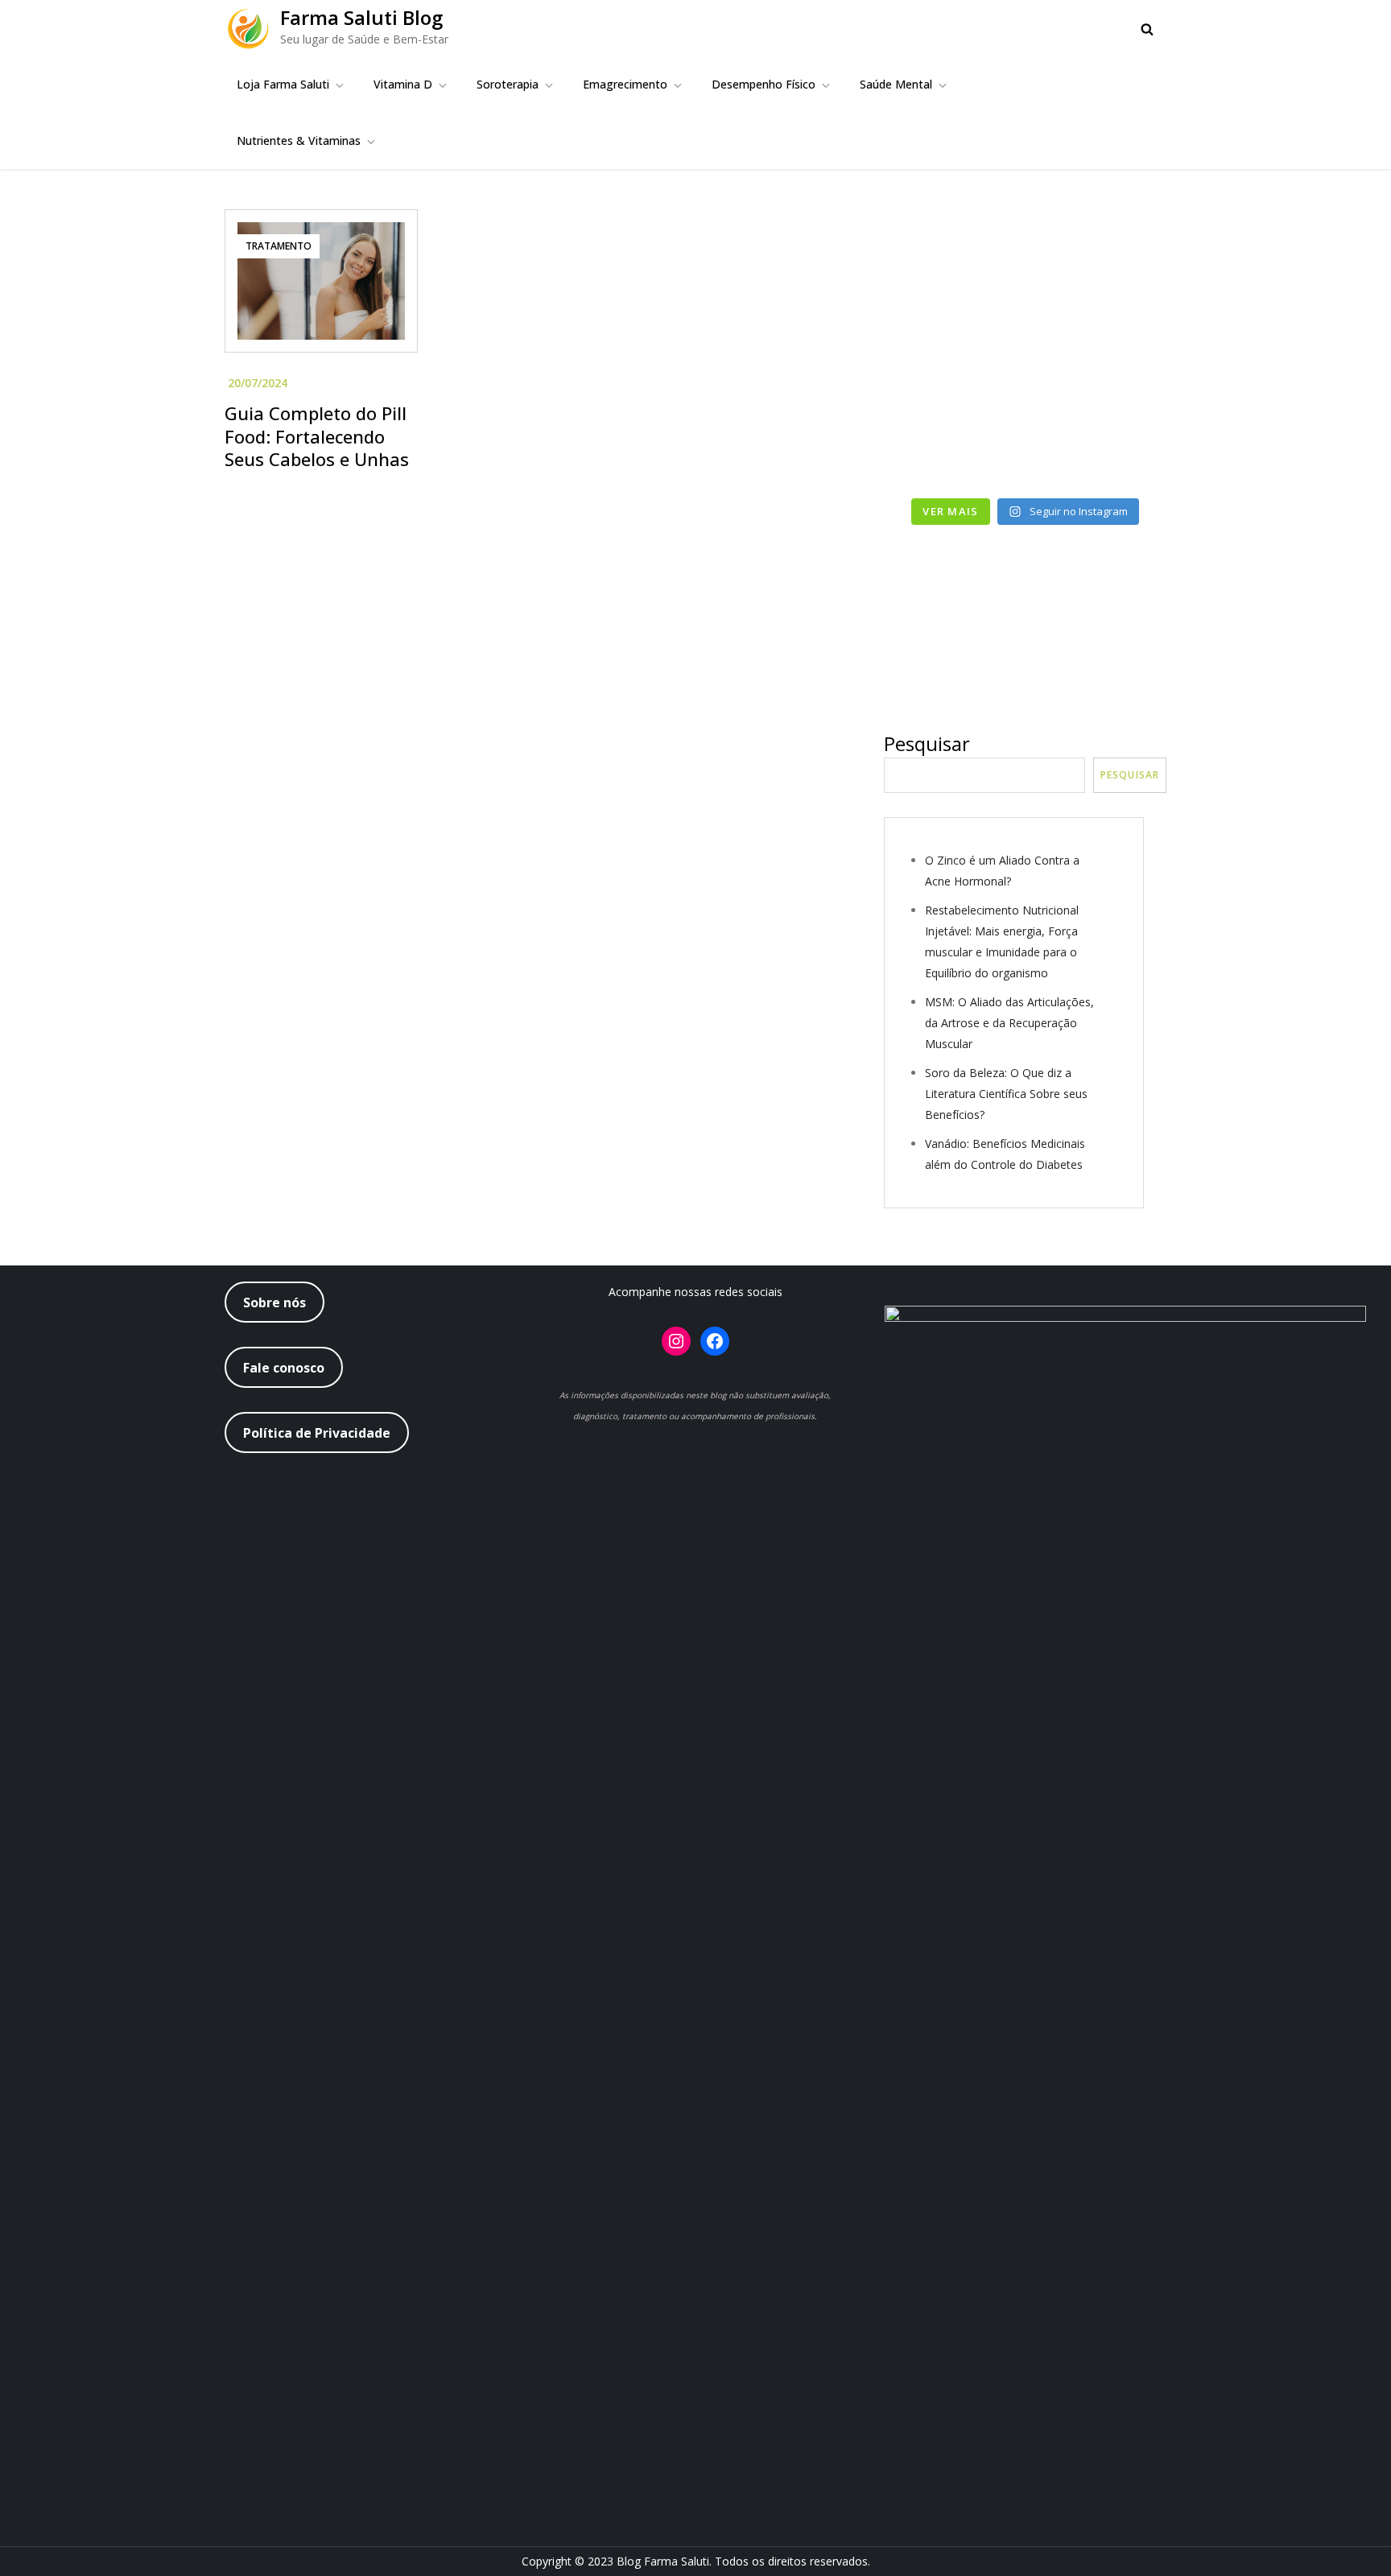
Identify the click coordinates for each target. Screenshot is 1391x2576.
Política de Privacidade (317, 1433)
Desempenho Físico (764, 84)
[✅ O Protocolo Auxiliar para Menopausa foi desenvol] (1099, 274)
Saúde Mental (896, 84)
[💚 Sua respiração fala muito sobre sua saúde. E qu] (952, 446)
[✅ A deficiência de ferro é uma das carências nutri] (1099, 446)
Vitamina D (403, 84)
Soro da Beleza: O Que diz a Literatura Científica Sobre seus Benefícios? (1006, 1094)
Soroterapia (508, 84)
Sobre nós (274, 1302)
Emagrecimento (625, 84)
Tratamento (279, 246)
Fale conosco (284, 1368)
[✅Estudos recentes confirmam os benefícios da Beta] (952, 274)
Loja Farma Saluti (283, 84)
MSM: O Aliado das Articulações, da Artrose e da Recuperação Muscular (1009, 1023)
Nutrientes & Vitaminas (299, 140)
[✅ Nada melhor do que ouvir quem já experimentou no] (1099, 360)
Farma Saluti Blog (361, 17)
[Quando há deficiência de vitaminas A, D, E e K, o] (952, 360)
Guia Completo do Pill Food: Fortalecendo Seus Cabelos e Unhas (317, 436)
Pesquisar (927, 743)
